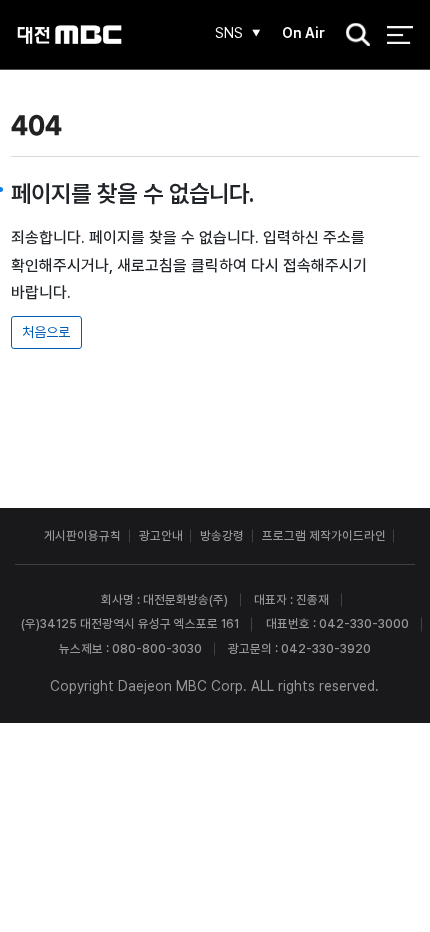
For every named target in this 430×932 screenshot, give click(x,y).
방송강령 (222, 535)
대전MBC (69, 34)
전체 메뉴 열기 (399, 34)
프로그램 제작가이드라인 (324, 535)
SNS (229, 33)
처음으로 (46, 332)
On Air (303, 33)
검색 (352, 36)
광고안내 (161, 535)
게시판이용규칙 (82, 535)
